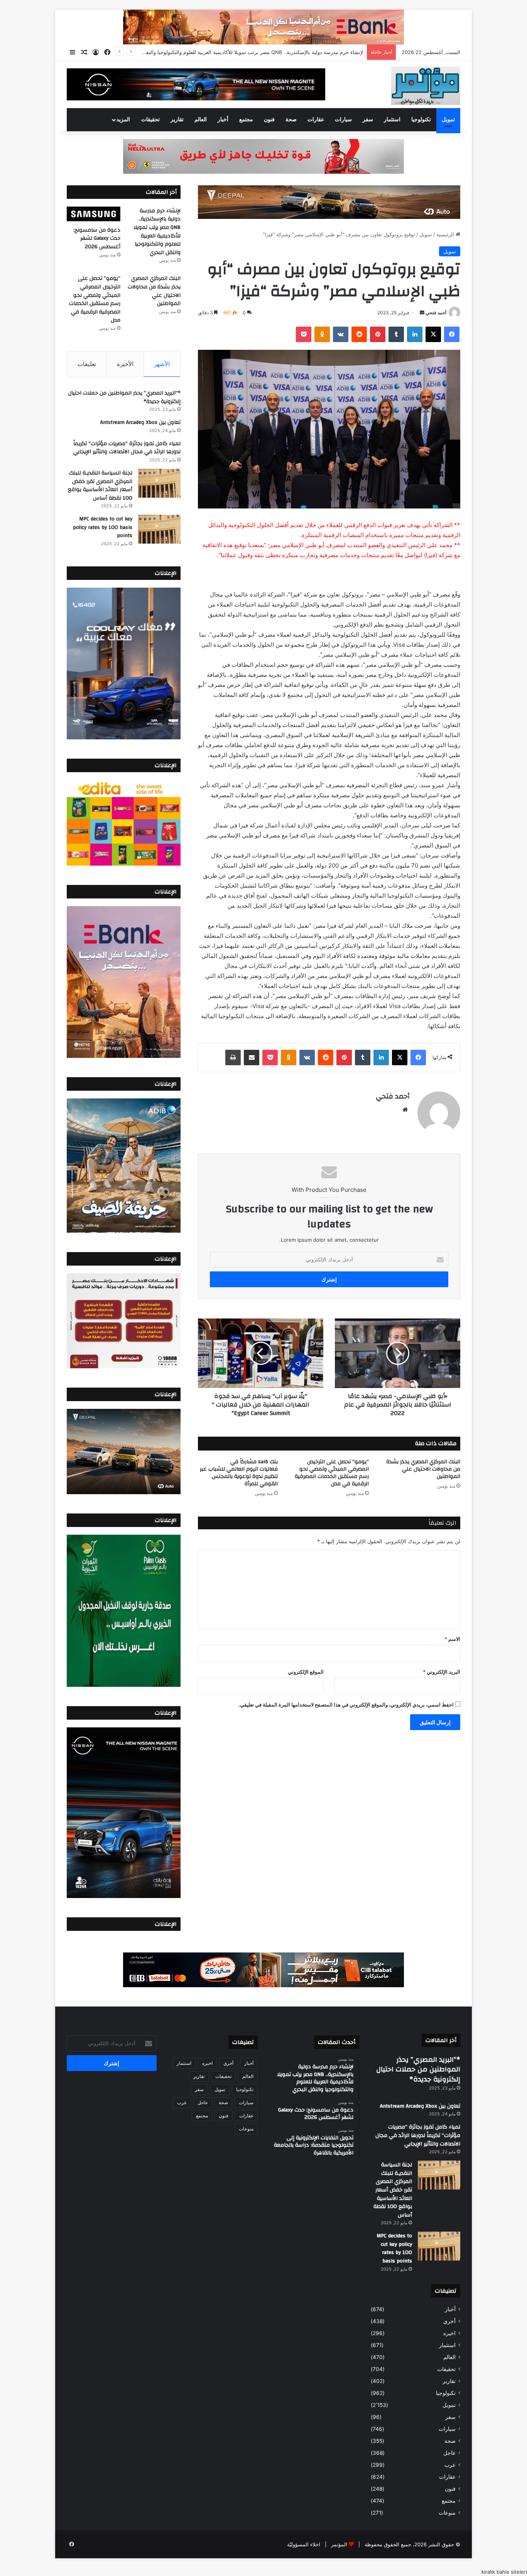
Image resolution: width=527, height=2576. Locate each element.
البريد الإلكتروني (442, 1672)
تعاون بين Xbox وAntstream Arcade (140, 422)
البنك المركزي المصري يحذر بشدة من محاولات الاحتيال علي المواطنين (423, 1469)
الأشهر (162, 364)
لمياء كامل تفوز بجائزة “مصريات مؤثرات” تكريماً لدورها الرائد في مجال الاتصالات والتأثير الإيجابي (127, 448)
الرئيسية (446, 234)
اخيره (449, 2333)
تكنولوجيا (421, 120)
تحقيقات (150, 120)
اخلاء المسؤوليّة (304, 2544)
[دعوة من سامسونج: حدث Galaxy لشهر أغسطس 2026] (94, 214)
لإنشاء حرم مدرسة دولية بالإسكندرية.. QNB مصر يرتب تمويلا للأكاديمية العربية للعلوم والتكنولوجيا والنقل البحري (157, 232)
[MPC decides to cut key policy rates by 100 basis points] (159, 529)
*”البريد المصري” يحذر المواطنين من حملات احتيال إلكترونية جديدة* (124, 397)
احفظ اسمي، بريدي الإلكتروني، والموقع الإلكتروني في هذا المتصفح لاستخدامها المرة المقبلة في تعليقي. (346, 1705)
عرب (450, 2465)
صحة (291, 120)
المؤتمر (339, 2544)
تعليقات (87, 364)
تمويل (448, 120)
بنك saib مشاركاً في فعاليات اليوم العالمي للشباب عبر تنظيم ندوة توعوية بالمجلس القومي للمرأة (239, 1473)
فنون (269, 120)
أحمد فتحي (436, 313)
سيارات (343, 120)
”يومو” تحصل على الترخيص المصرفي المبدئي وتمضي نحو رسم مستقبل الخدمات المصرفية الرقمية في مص (332, 1473)
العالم (201, 120)
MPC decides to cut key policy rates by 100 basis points (103, 527)
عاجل (449, 2453)
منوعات (447, 2513)
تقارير (177, 120)
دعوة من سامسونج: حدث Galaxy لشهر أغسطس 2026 (303, 52)
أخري (449, 2321)
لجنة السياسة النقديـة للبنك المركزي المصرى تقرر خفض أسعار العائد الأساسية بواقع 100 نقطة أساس (100, 486)
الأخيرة (125, 364)
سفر (368, 120)
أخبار (223, 120)
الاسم (452, 1639)
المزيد (123, 120)
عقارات (316, 120)
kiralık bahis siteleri (504, 2572)
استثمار (392, 120)
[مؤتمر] (426, 86)
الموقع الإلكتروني (306, 1672)
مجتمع (246, 120)
